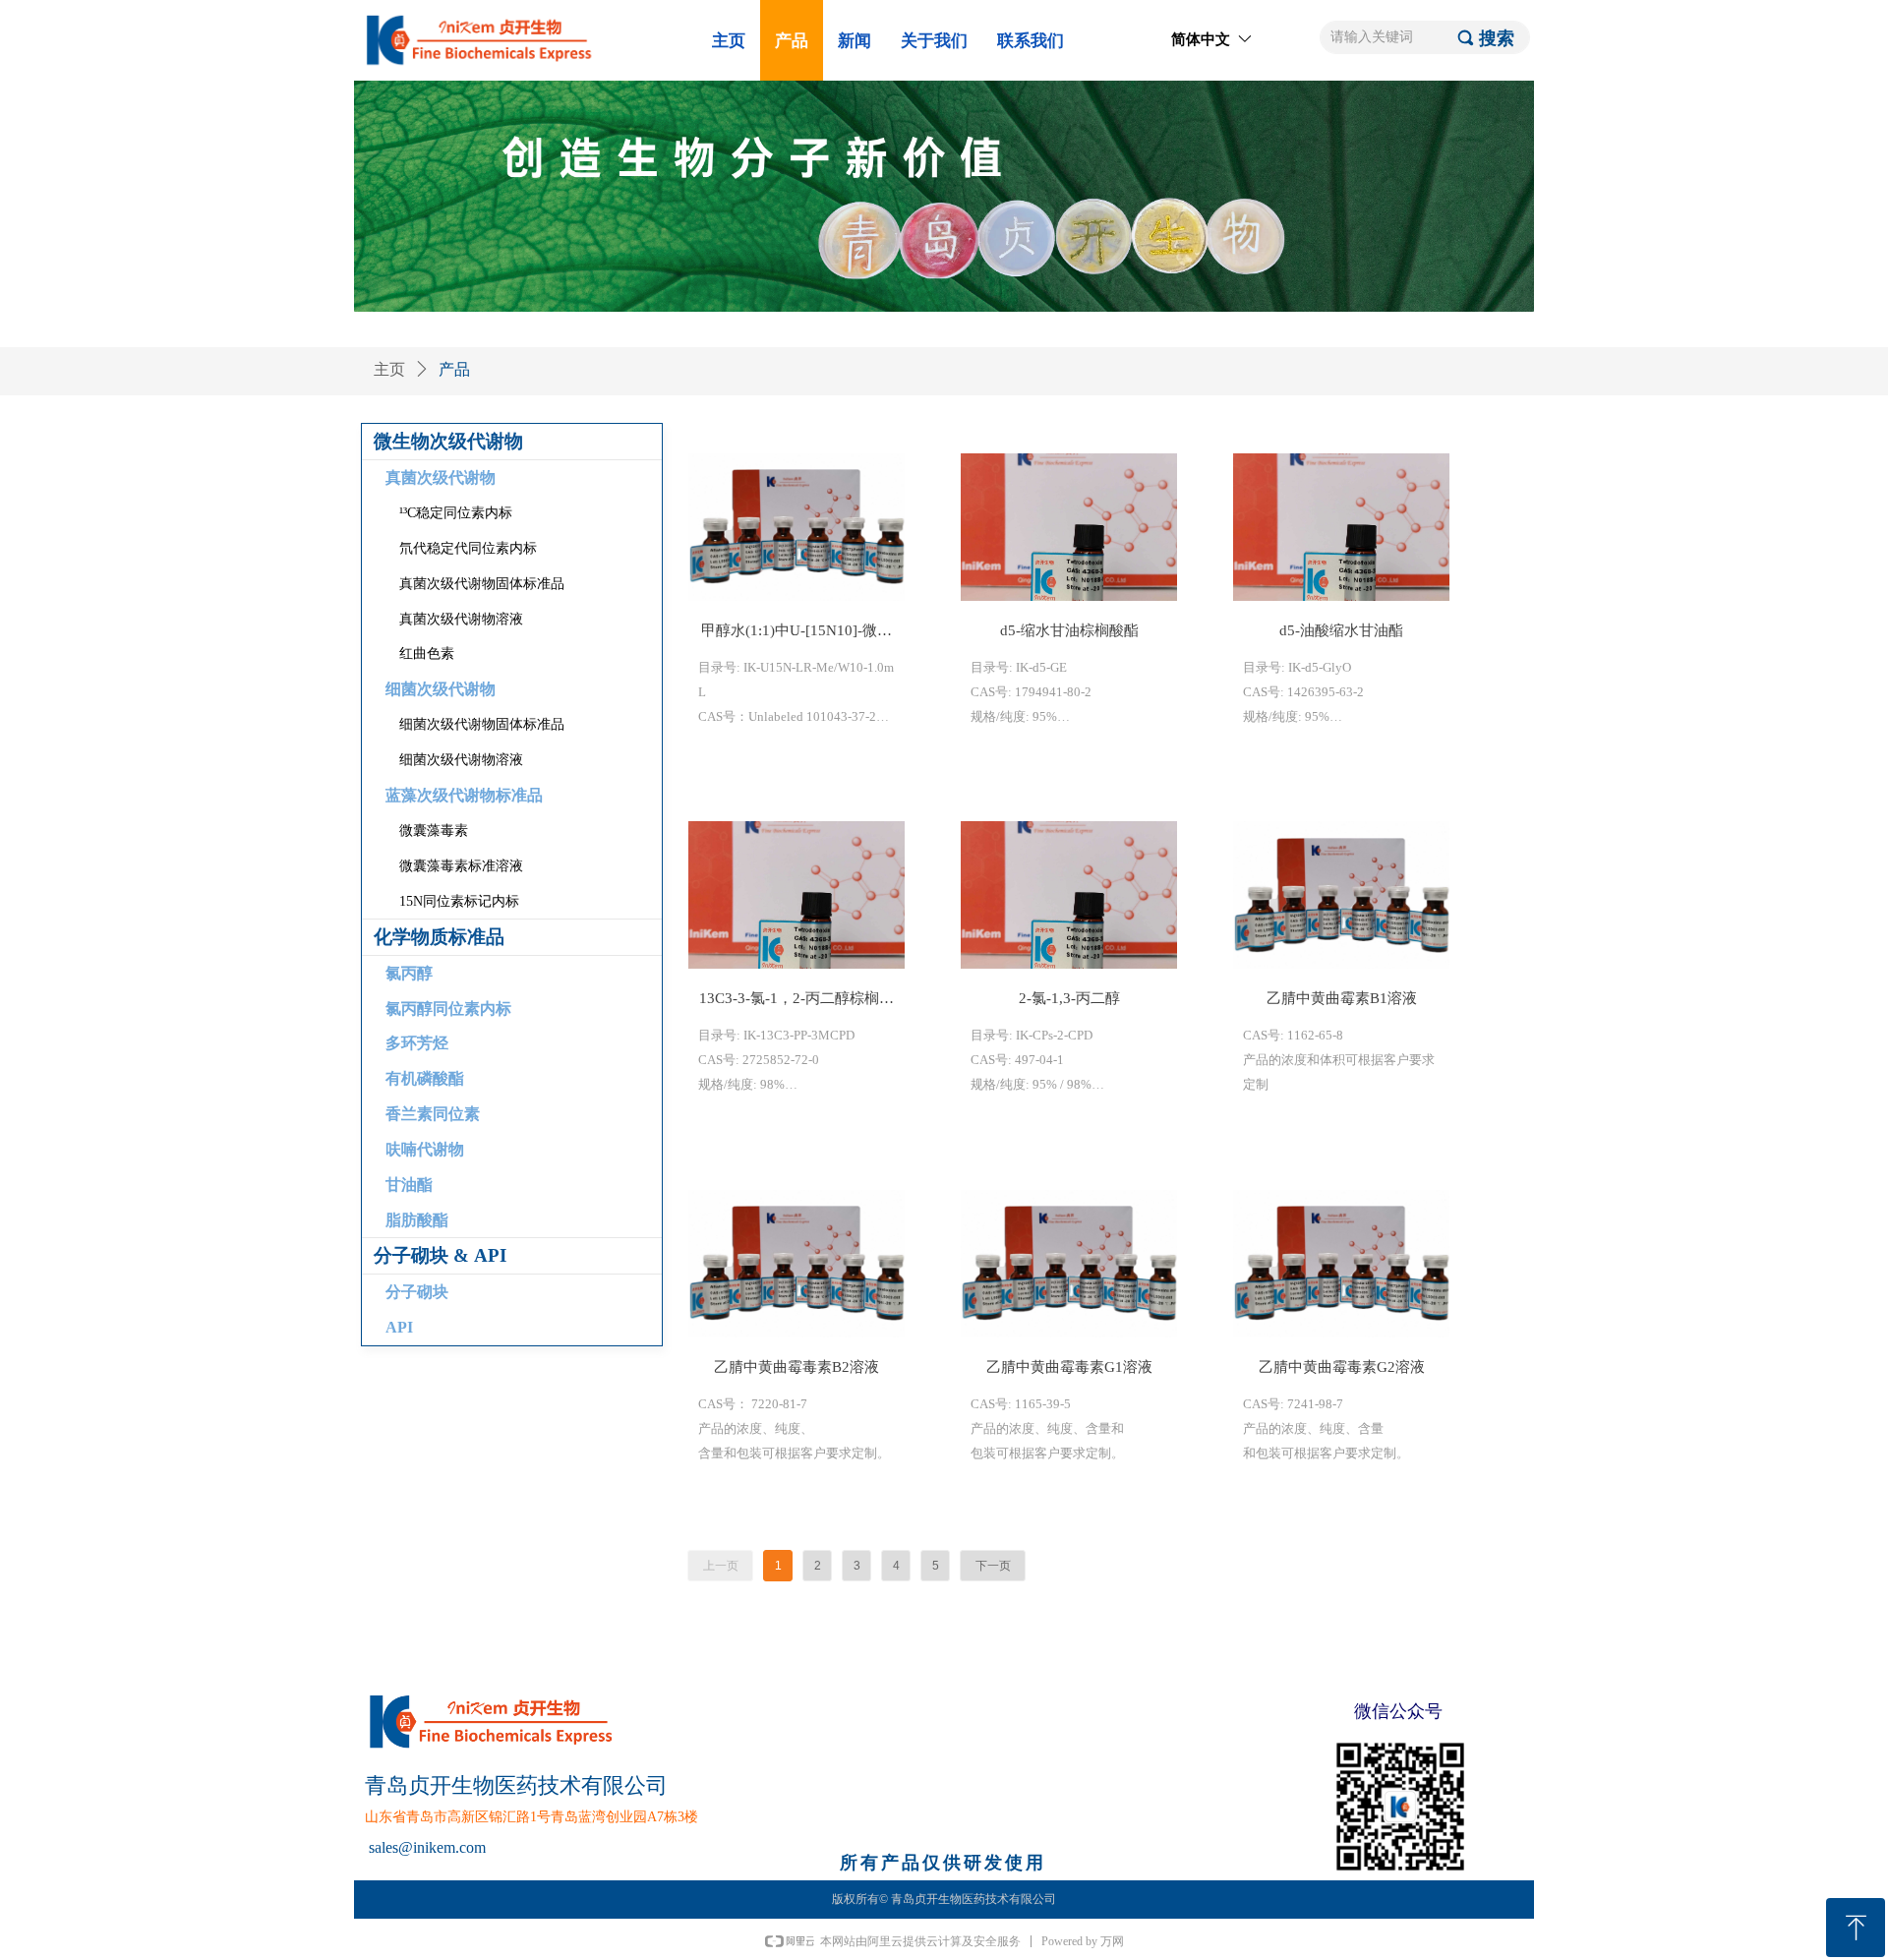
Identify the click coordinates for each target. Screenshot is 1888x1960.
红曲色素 (427, 653)
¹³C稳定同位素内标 (456, 513)
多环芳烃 (417, 1043)
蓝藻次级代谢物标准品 (464, 795)
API (399, 1327)
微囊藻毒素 (434, 831)
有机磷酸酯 (425, 1078)
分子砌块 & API (440, 1255)
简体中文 (1201, 39)
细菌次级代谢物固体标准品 (482, 724)
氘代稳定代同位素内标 (468, 548)
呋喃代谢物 (425, 1149)
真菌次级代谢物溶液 (461, 619)
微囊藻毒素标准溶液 (461, 866)
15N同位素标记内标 (459, 901)
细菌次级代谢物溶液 (461, 760)
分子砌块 (417, 1292)
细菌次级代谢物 (441, 689)
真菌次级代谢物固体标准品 (482, 584)
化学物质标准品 (439, 937)
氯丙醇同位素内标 (448, 1009)
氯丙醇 (409, 973)
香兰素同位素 (433, 1114)
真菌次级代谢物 (441, 477)
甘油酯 (409, 1185)
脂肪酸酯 (417, 1220)
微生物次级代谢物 (448, 441)
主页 (389, 369)
